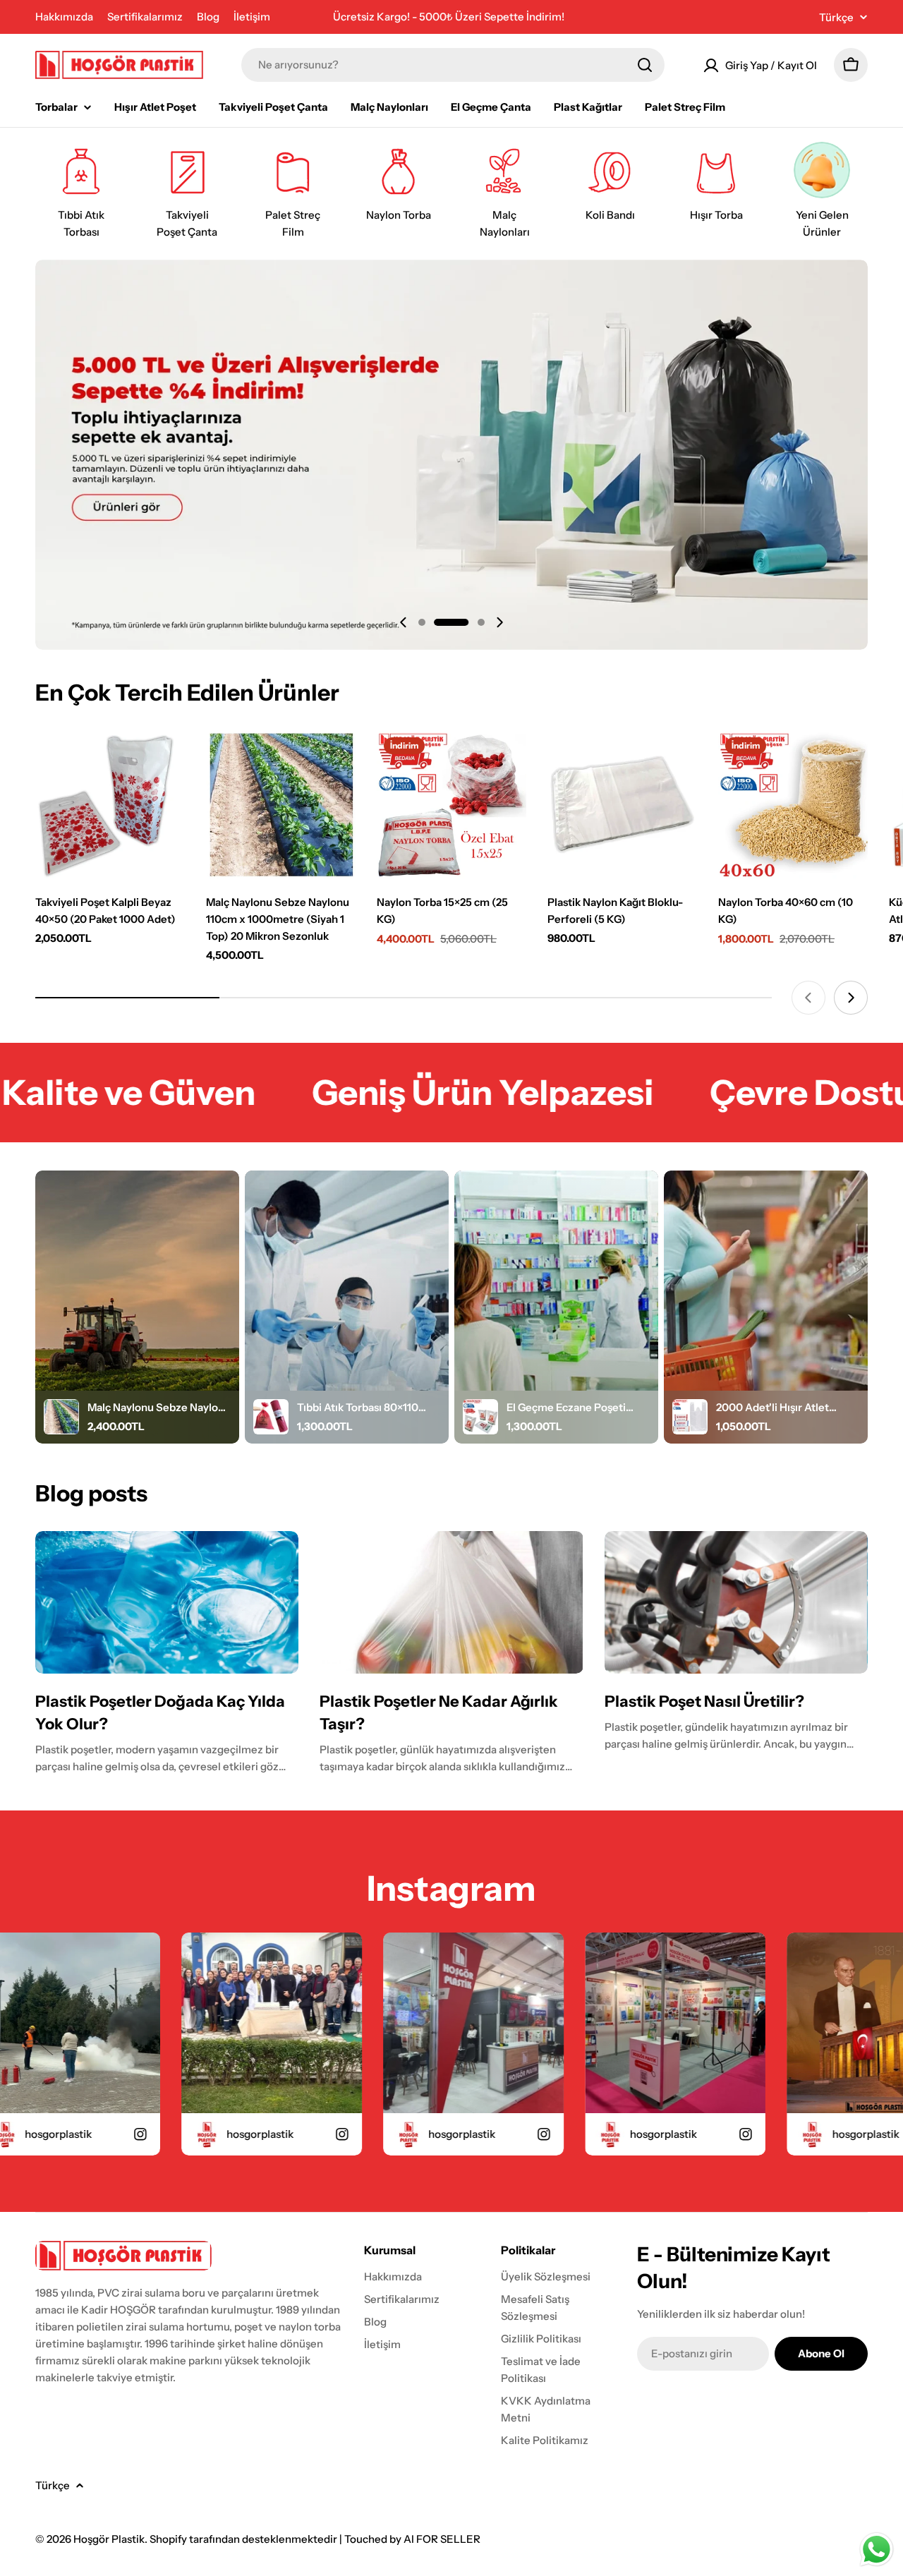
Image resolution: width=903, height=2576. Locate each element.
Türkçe (836, 17)
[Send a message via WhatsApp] (877, 2550)
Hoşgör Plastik (109, 2539)
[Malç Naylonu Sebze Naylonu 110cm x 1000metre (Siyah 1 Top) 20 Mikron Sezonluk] (281, 805)
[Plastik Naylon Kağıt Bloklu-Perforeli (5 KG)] (622, 805)
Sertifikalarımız (145, 17)
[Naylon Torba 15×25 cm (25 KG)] (451, 805)
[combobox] (453, 65)
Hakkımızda (64, 17)
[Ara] (645, 65)
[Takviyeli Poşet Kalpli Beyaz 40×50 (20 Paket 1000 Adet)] (110, 805)
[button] (422, 622)
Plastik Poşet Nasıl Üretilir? (704, 1701)
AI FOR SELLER (442, 2539)
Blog (208, 17)
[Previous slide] (404, 622)
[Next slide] (499, 622)
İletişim (252, 17)
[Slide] (451, 455)
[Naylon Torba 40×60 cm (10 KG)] (793, 805)
